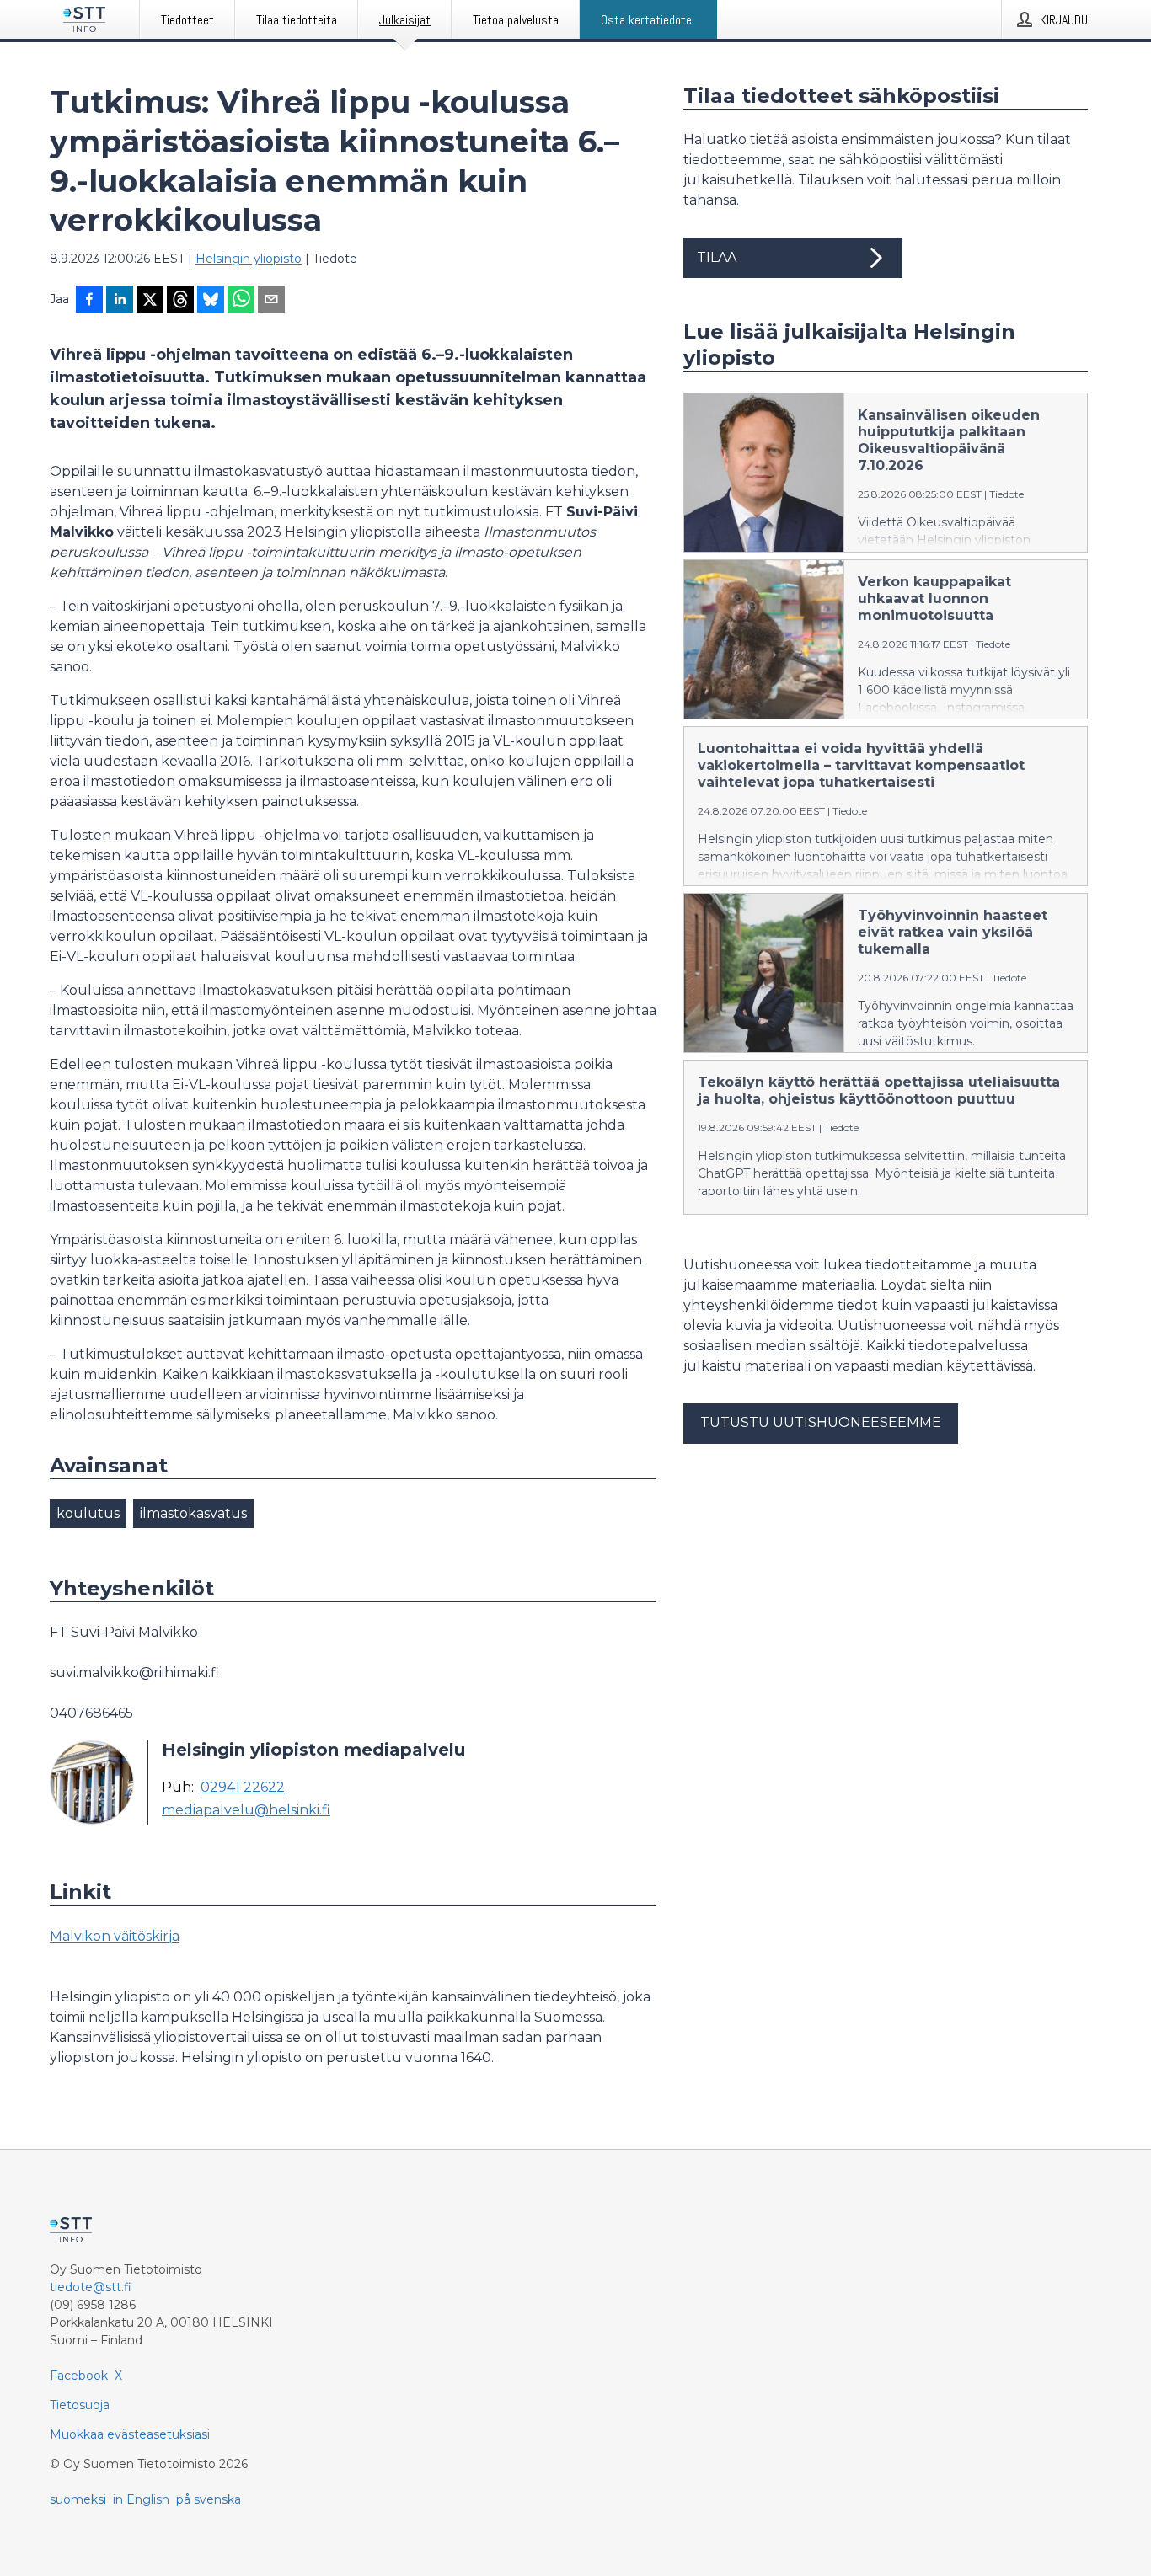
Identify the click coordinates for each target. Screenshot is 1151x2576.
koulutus (88, 1513)
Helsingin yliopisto (249, 259)
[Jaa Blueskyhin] (211, 301)
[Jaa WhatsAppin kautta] (241, 301)
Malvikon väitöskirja (115, 1936)
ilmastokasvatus (193, 1513)
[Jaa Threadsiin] (180, 301)
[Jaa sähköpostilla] (271, 301)
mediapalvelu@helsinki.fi (246, 1810)
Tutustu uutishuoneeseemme (821, 1422)
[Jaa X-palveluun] (150, 301)
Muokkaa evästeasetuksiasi (130, 2434)
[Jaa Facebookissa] (89, 301)
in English (141, 2499)
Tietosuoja (80, 2405)
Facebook (79, 2376)
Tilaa (717, 257)
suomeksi (78, 2499)
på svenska (209, 2499)
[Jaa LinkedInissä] (120, 301)
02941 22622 (243, 1788)
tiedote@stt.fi (91, 2287)
